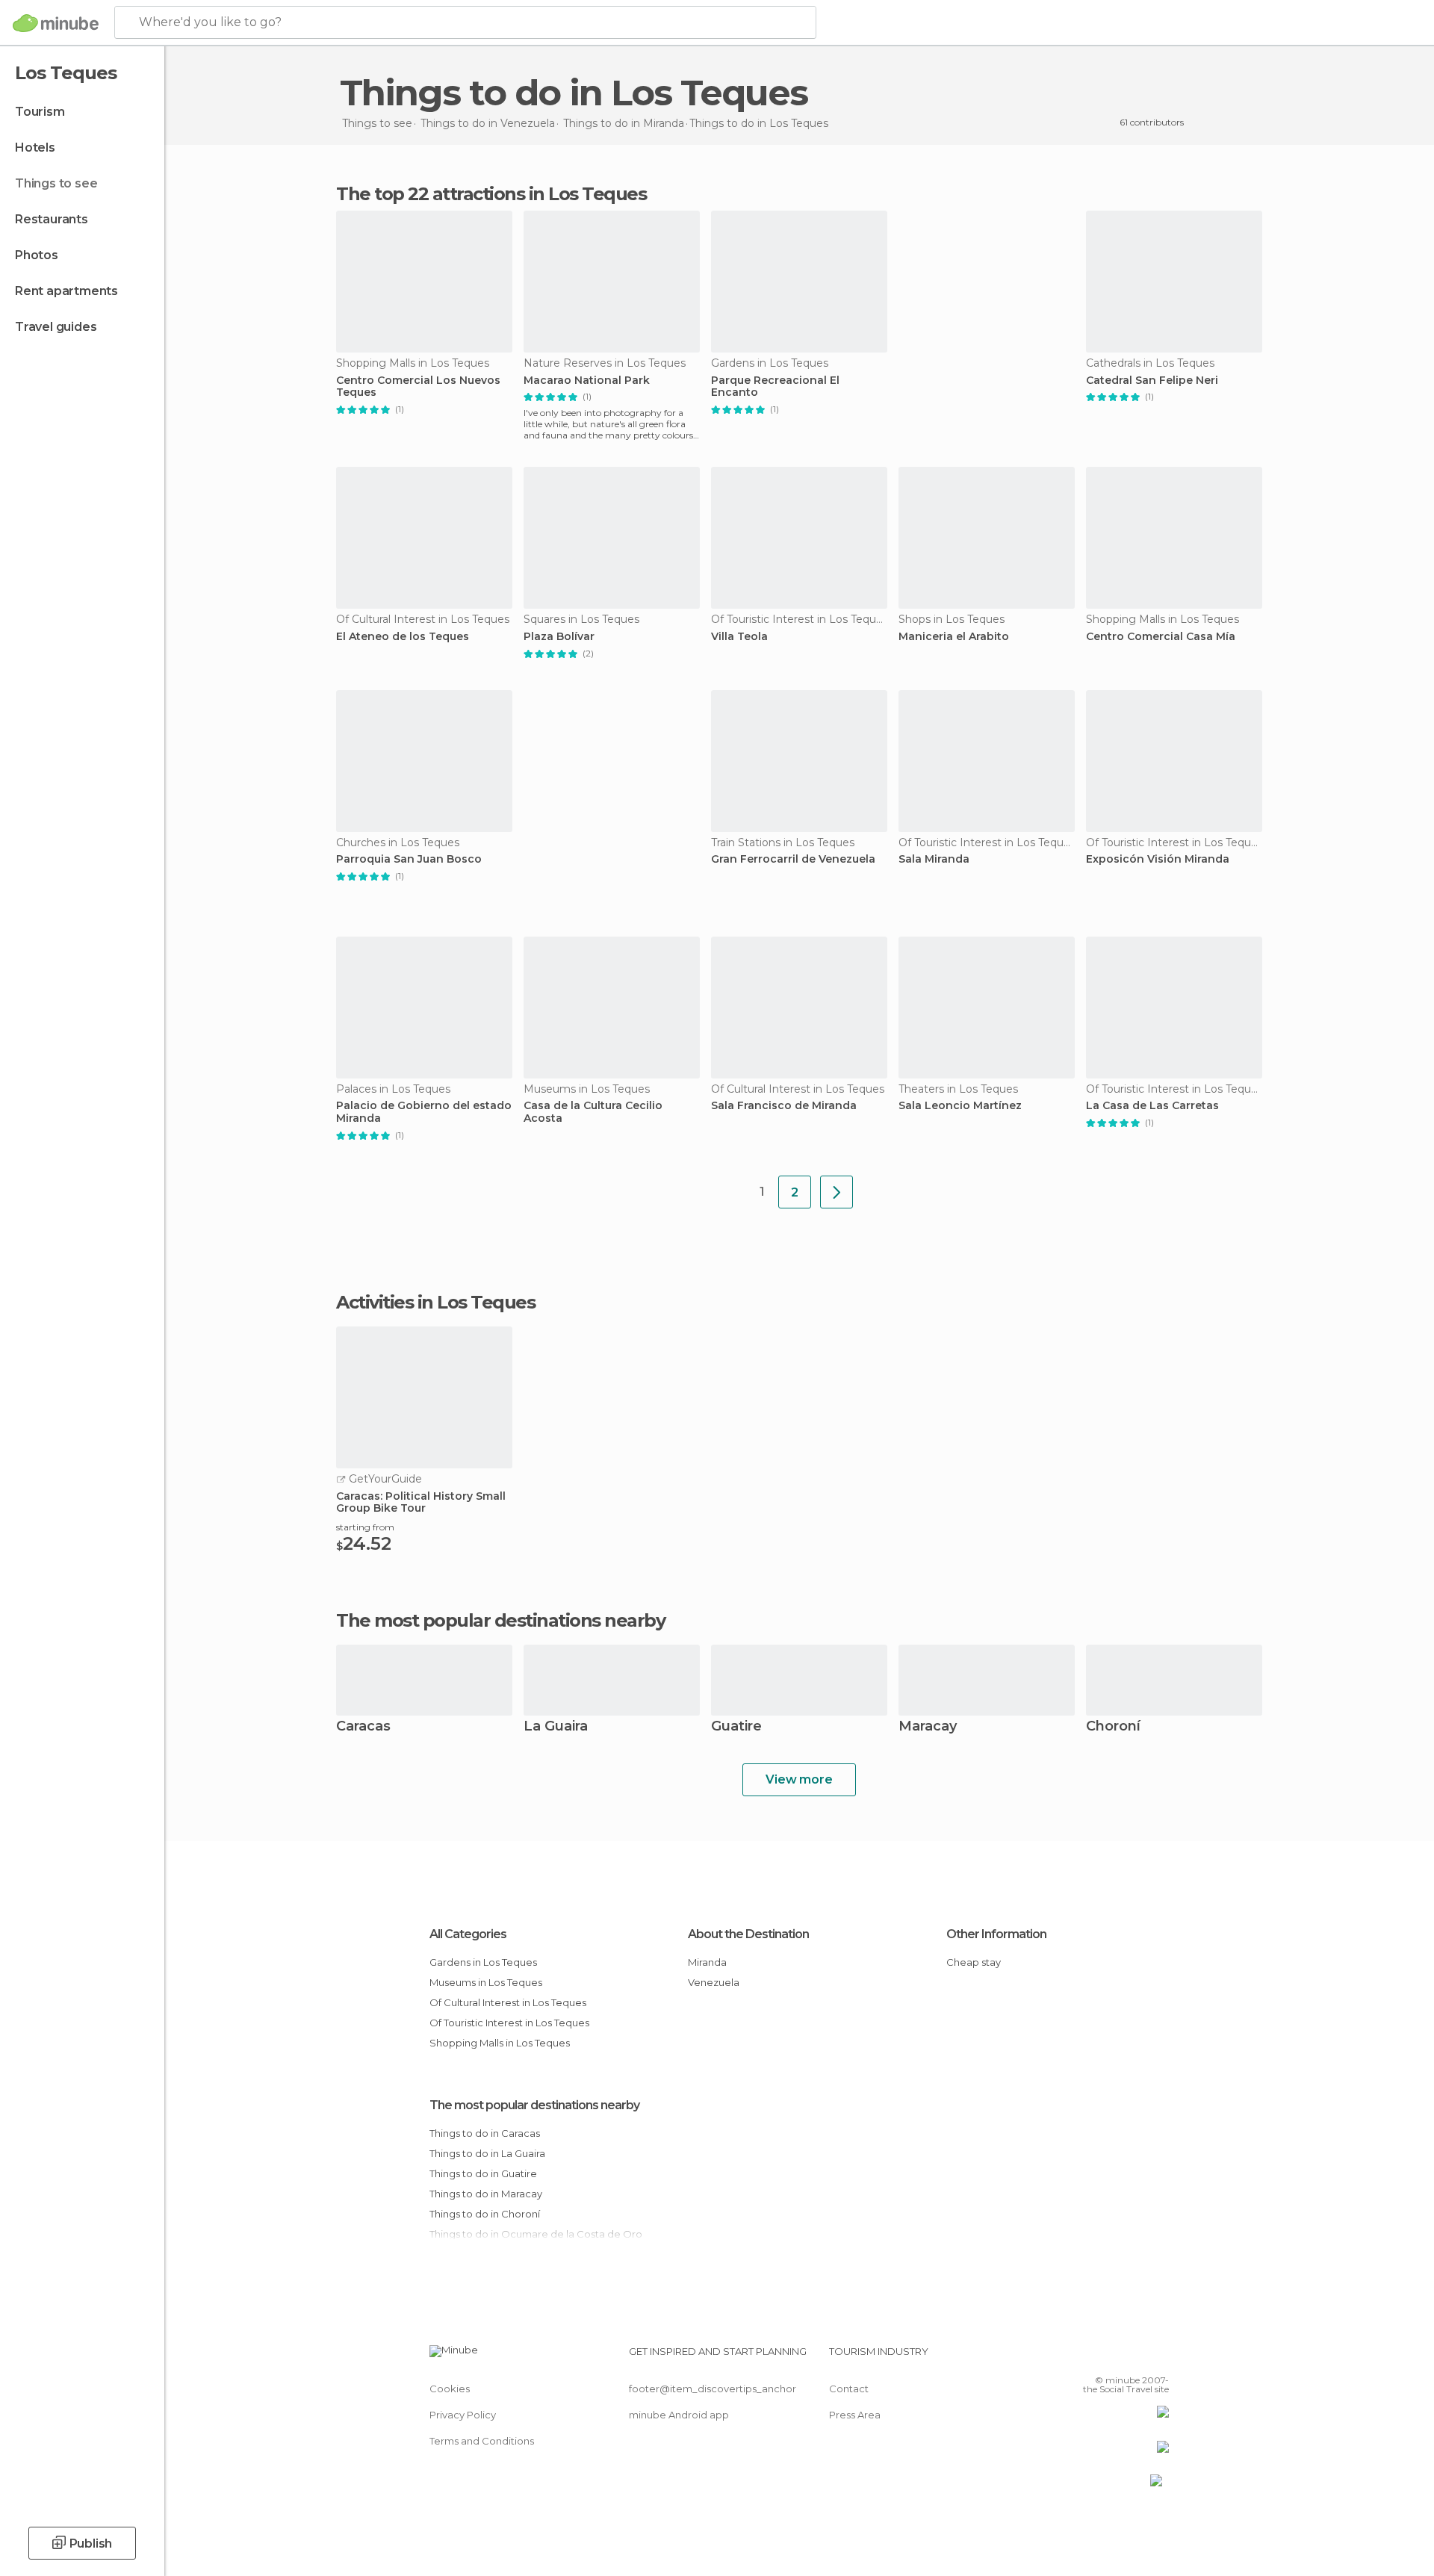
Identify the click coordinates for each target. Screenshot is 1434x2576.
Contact (849, 2389)
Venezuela (714, 1982)
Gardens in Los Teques (483, 1962)
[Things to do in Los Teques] (836, 1192)
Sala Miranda (934, 859)
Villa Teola (739, 637)
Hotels (35, 148)
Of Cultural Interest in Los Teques (508, 2002)
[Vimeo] (1133, 2357)
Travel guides (56, 327)
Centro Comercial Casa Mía (1161, 637)
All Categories (468, 1934)
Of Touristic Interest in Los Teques (509, 2023)
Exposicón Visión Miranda (1158, 859)
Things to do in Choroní (485, 2214)
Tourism (40, 112)
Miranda (707, 1962)
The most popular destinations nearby (500, 1621)
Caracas (363, 1727)
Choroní (1113, 1727)
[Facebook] (1084, 2357)
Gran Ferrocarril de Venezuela (793, 859)
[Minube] (56, 23)
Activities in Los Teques (435, 1303)
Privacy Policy (463, 2415)
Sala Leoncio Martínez (960, 1106)
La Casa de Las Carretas (1152, 1106)
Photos (37, 255)
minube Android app (679, 2415)
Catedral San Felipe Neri (1152, 381)
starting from (365, 1527)
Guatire (736, 1727)
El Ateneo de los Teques (403, 637)
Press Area (855, 2415)
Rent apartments (66, 291)
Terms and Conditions (482, 2441)
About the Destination (748, 1934)
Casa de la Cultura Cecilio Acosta (593, 1112)
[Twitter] (1108, 2357)
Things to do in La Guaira (487, 2153)
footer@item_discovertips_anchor (713, 2389)
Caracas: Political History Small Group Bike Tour (421, 1503)
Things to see (56, 183)
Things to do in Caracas (485, 2133)
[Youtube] (1158, 2357)
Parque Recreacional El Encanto (775, 387)
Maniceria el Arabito (954, 637)
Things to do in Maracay (486, 2194)
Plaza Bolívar (559, 637)
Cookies (450, 2389)
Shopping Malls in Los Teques (500, 2043)
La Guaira (556, 1727)
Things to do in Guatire (483, 2173)
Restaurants (52, 219)
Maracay (928, 1727)
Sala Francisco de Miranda (784, 1106)
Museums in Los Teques (486, 1982)
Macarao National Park (587, 381)
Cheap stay (974, 1962)
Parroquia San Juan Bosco (409, 859)
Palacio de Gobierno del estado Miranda (424, 1112)
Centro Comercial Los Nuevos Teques (418, 387)
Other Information (996, 1934)
